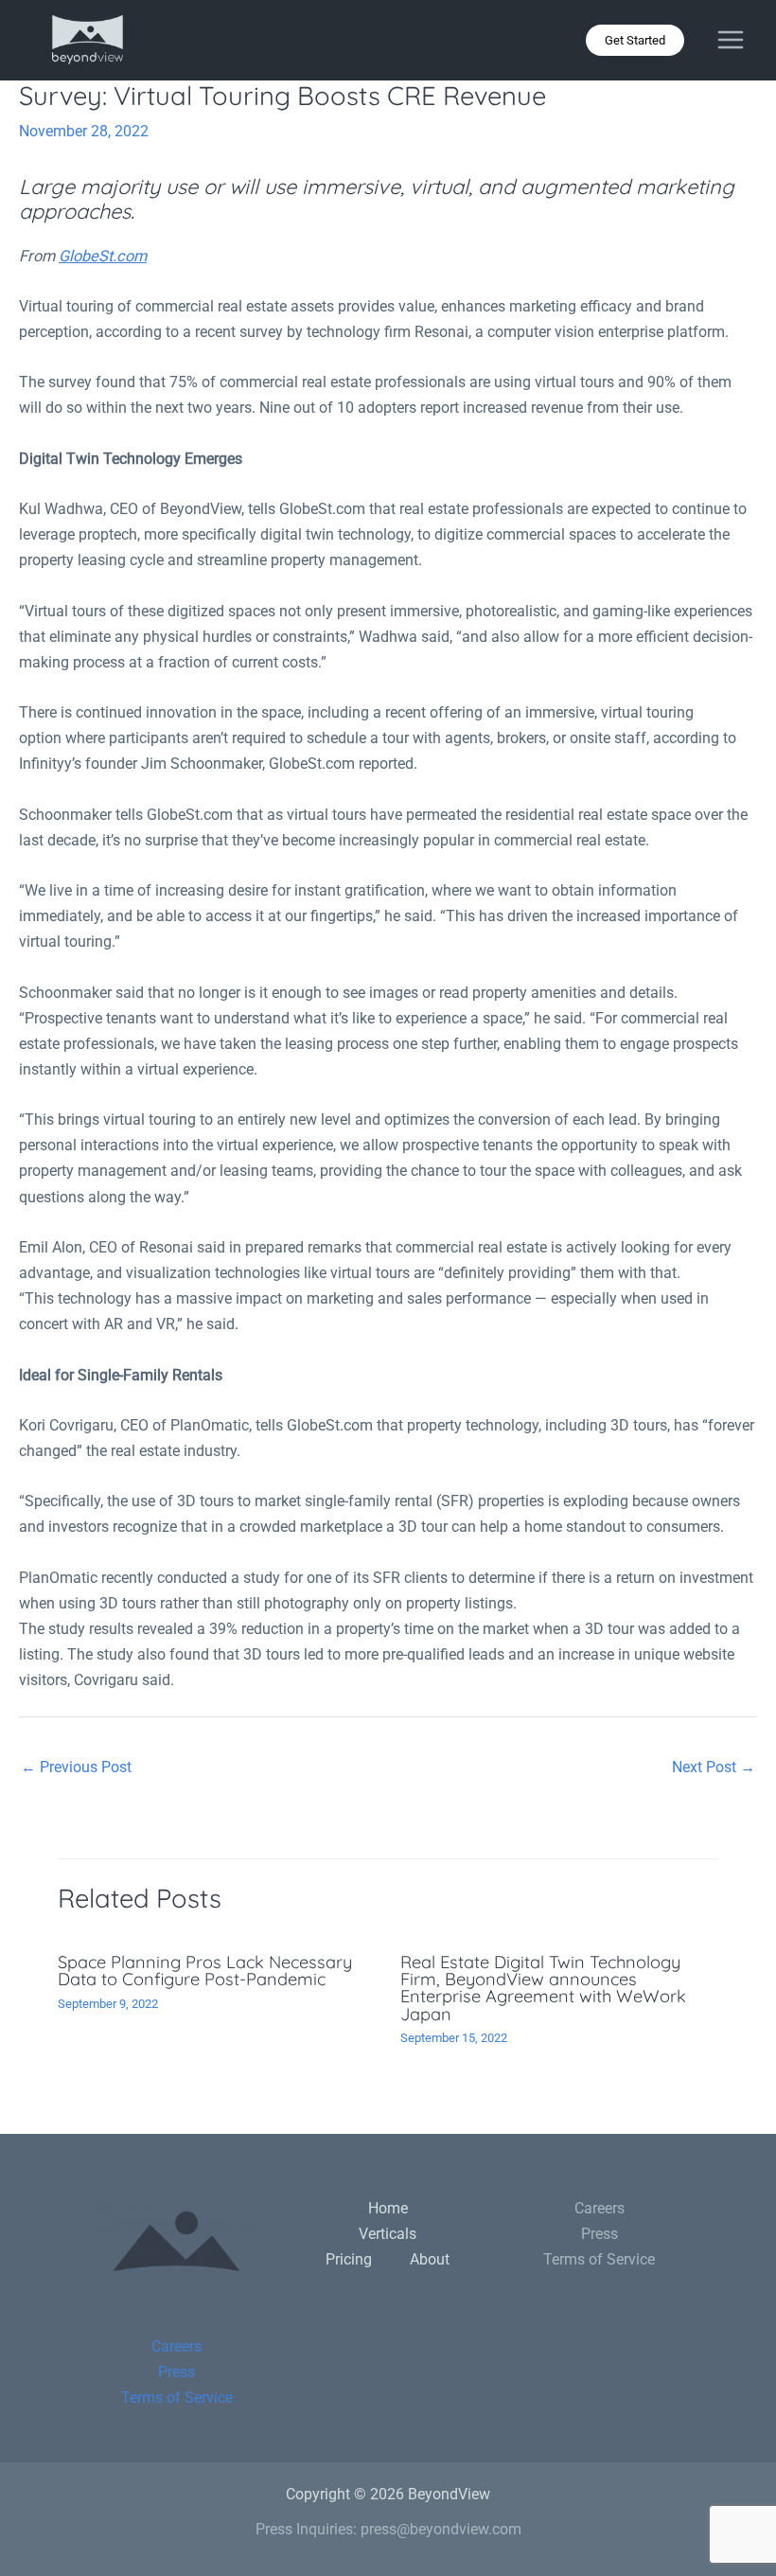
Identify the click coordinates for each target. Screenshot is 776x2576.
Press (176, 2372)
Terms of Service (177, 2398)
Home (388, 2208)
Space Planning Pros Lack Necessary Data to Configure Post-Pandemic (205, 1971)
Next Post (714, 1767)
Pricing (349, 2259)
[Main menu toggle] (730, 40)
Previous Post (76, 1767)
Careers (176, 2346)
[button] (635, 40)
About (430, 2259)
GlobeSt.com (103, 256)
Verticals (388, 2234)
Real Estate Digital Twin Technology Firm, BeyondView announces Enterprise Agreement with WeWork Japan (543, 1988)
